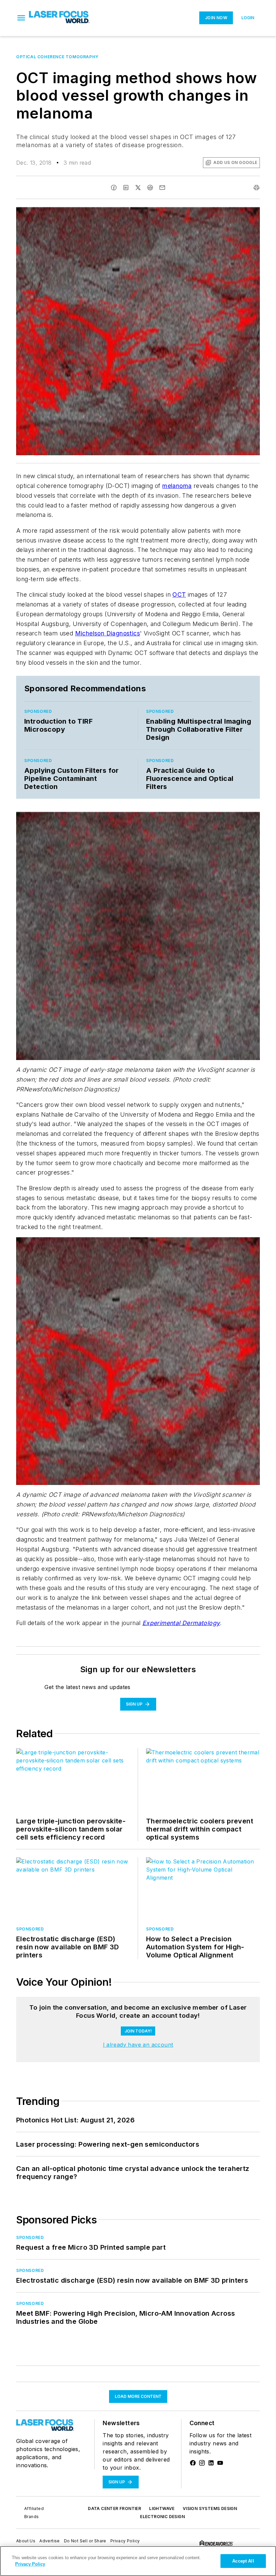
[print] (256, 188)
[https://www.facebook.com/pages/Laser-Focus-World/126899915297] (193, 2463)
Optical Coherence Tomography (57, 57)
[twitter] (138, 188)
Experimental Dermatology (181, 1623)
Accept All (243, 2561)
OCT (179, 595)
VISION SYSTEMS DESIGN (210, 2508)
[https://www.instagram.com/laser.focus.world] (202, 2463)
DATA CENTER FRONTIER (114, 2508)
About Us (26, 2541)
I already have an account (138, 2045)
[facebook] (114, 188)
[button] (21, 18)
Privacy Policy (125, 2541)
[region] (138, 2561)
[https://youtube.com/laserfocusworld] (220, 2463)
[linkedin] (126, 188)
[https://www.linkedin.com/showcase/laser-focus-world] (211, 2463)
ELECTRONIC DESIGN (162, 2517)
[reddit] (150, 188)
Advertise (50, 2541)
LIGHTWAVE (162, 2508)
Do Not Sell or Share (85, 2541)
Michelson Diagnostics (108, 633)
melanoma (177, 486)
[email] (162, 188)
